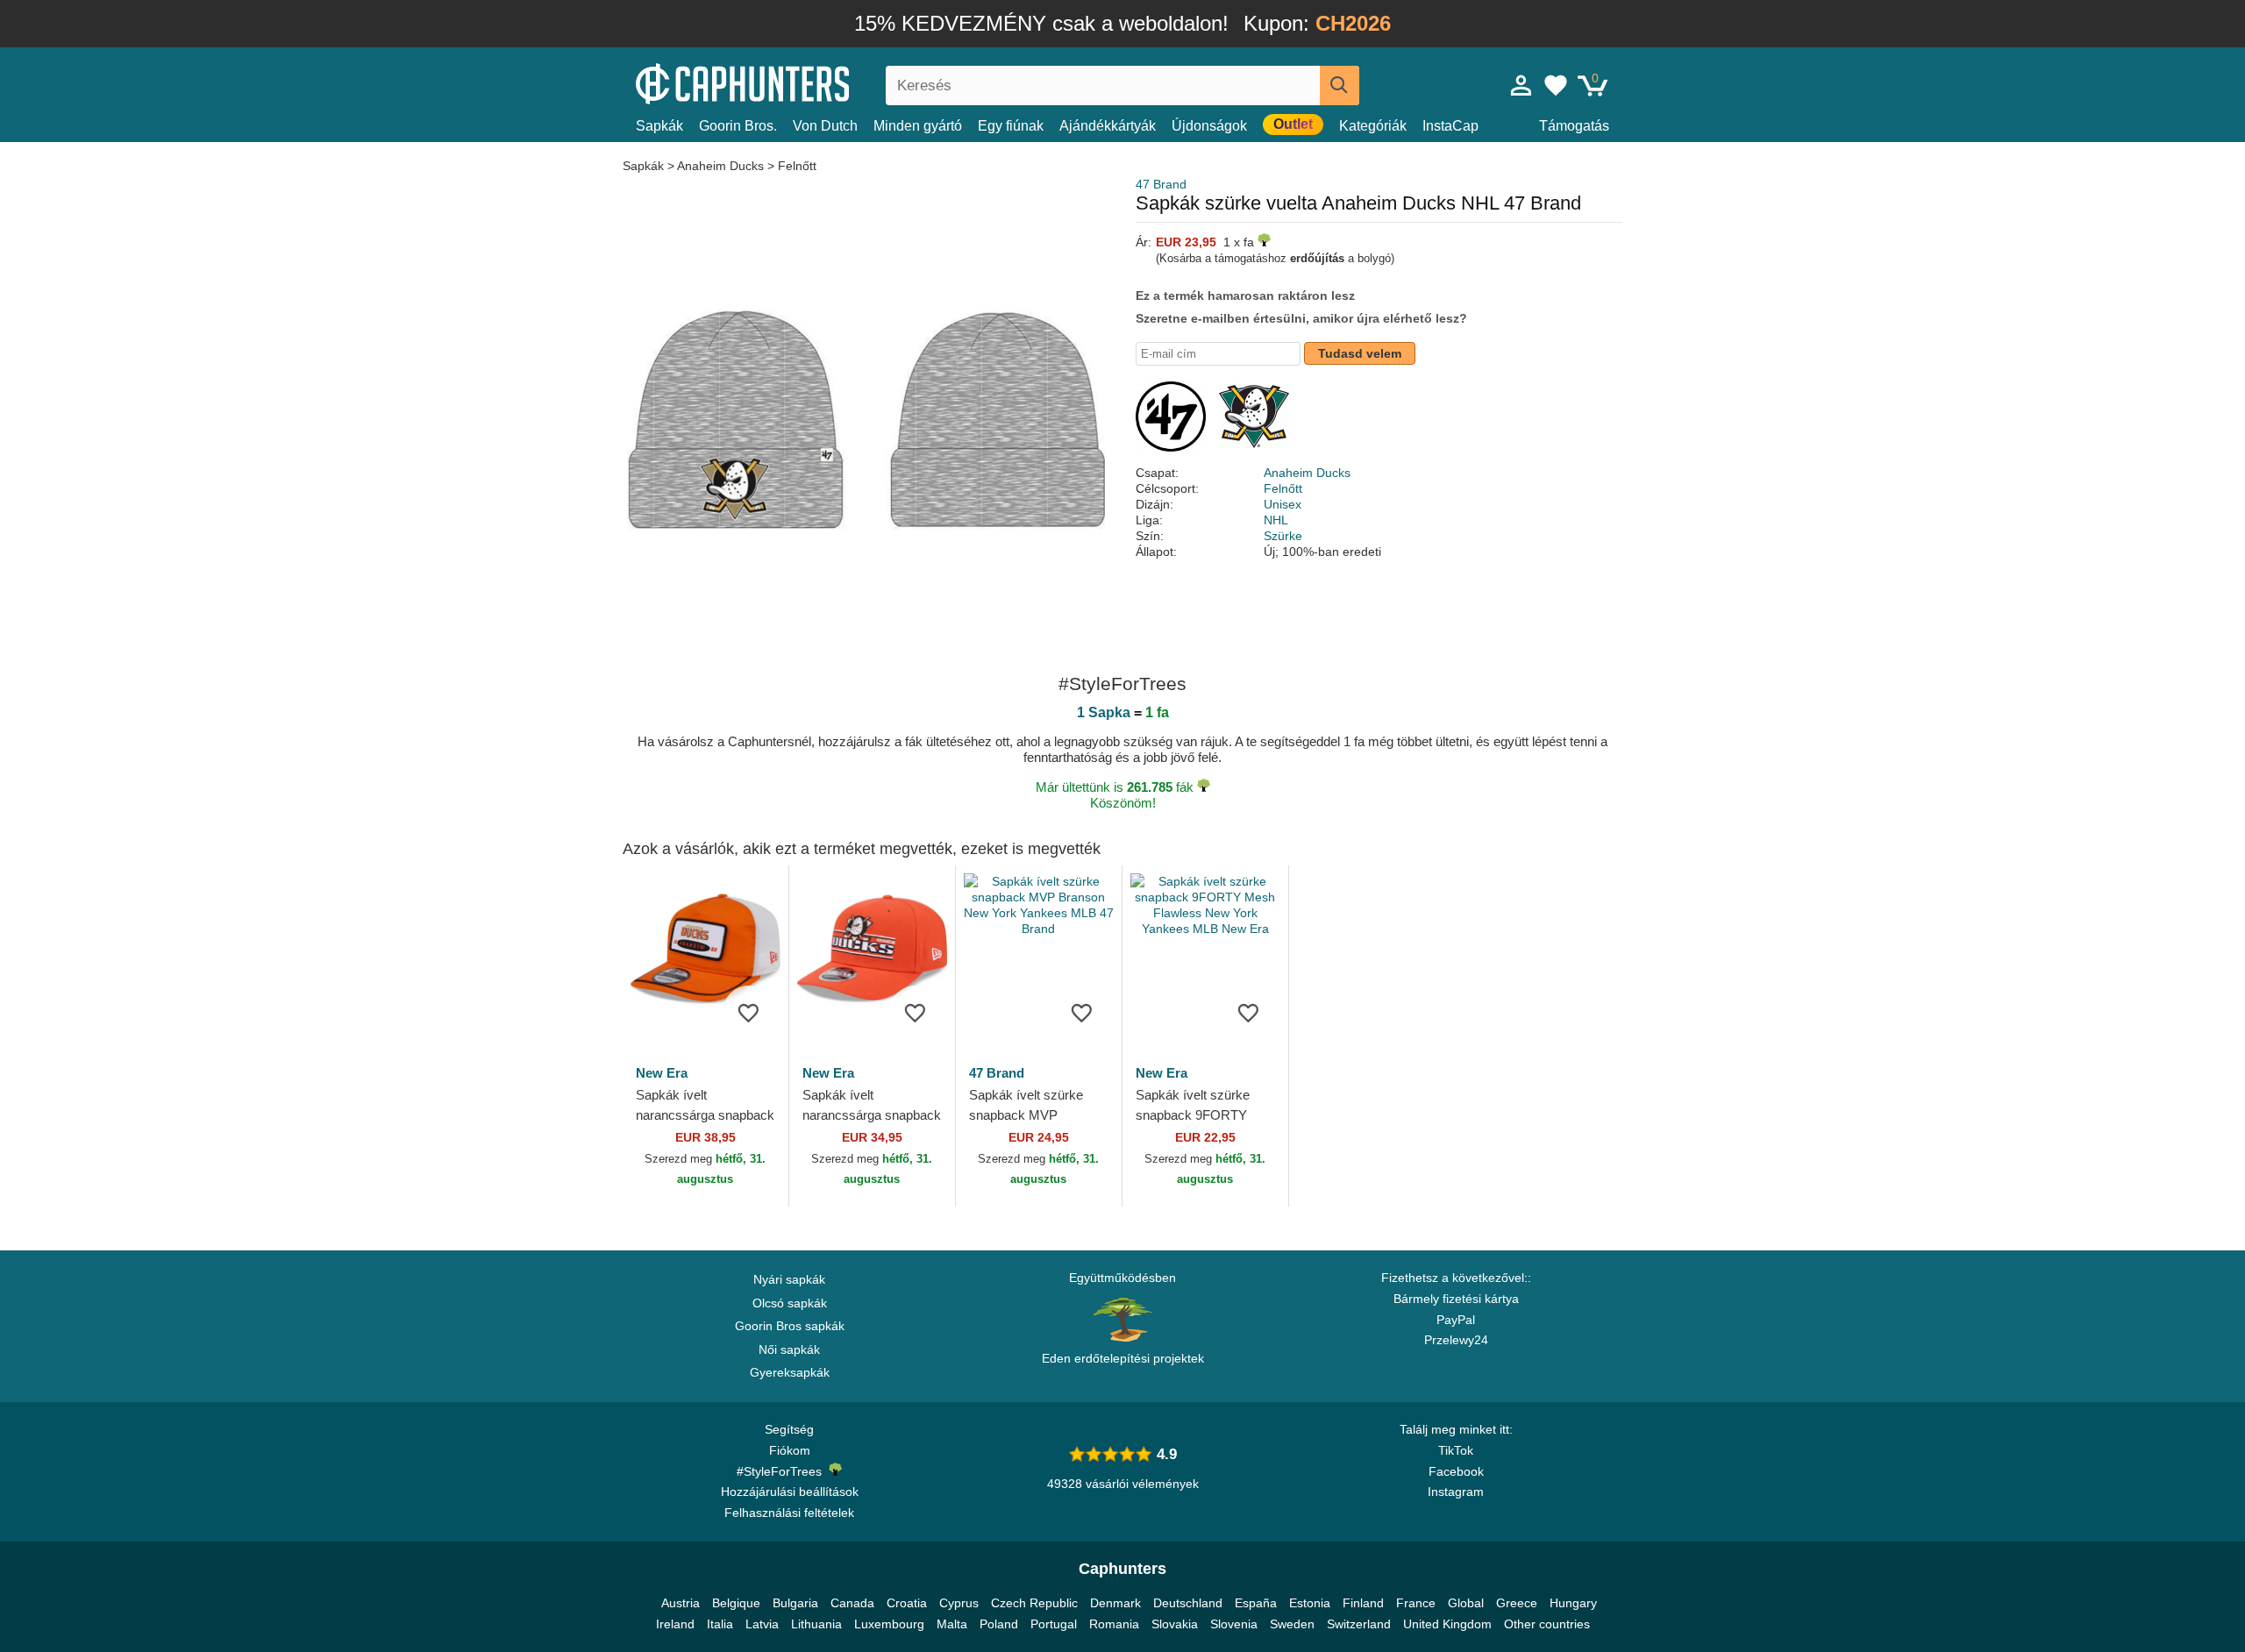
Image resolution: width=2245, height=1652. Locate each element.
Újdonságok (1209, 126)
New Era (662, 1073)
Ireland (675, 1624)
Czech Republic (1034, 1603)
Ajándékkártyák (1108, 126)
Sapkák (659, 126)
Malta (952, 1624)
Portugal (1054, 1624)
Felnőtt (797, 166)
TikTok (1456, 1450)
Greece (1517, 1603)
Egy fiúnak (1011, 126)
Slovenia (1234, 1624)
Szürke (1283, 536)
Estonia (1310, 1603)
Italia (720, 1624)
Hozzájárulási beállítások (790, 1492)
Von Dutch (825, 126)
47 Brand (1161, 184)
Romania (1114, 1624)
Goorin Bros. (738, 126)
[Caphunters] (789, 82)
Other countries (1547, 1624)
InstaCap (1450, 126)
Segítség (789, 1429)
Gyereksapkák (790, 1372)
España (1256, 1603)
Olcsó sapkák (790, 1303)
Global (1466, 1603)
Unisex (1283, 504)
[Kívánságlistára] (749, 1012)
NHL (1276, 520)
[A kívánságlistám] (1556, 85)
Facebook (1456, 1471)
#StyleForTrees (783, 1471)
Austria (681, 1603)
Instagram (1456, 1492)
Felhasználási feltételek (789, 1513)
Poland (999, 1624)
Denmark (1115, 1603)
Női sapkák (789, 1349)
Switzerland (1359, 1624)
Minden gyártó (918, 126)
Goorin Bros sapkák (790, 1326)
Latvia (762, 1624)
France (1416, 1603)
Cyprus (959, 1603)
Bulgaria (795, 1603)
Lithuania (816, 1624)
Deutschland (1188, 1603)
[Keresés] (1340, 85)
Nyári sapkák (789, 1279)
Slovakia (1175, 1624)
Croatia (907, 1603)
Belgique (736, 1603)
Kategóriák (1373, 126)
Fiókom (790, 1450)
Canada (852, 1603)
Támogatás (1574, 126)
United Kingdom (1447, 1624)
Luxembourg (889, 1624)
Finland (1363, 1603)
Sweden (1292, 1624)
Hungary (1573, 1603)
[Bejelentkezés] (1522, 85)
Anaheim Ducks (720, 166)
